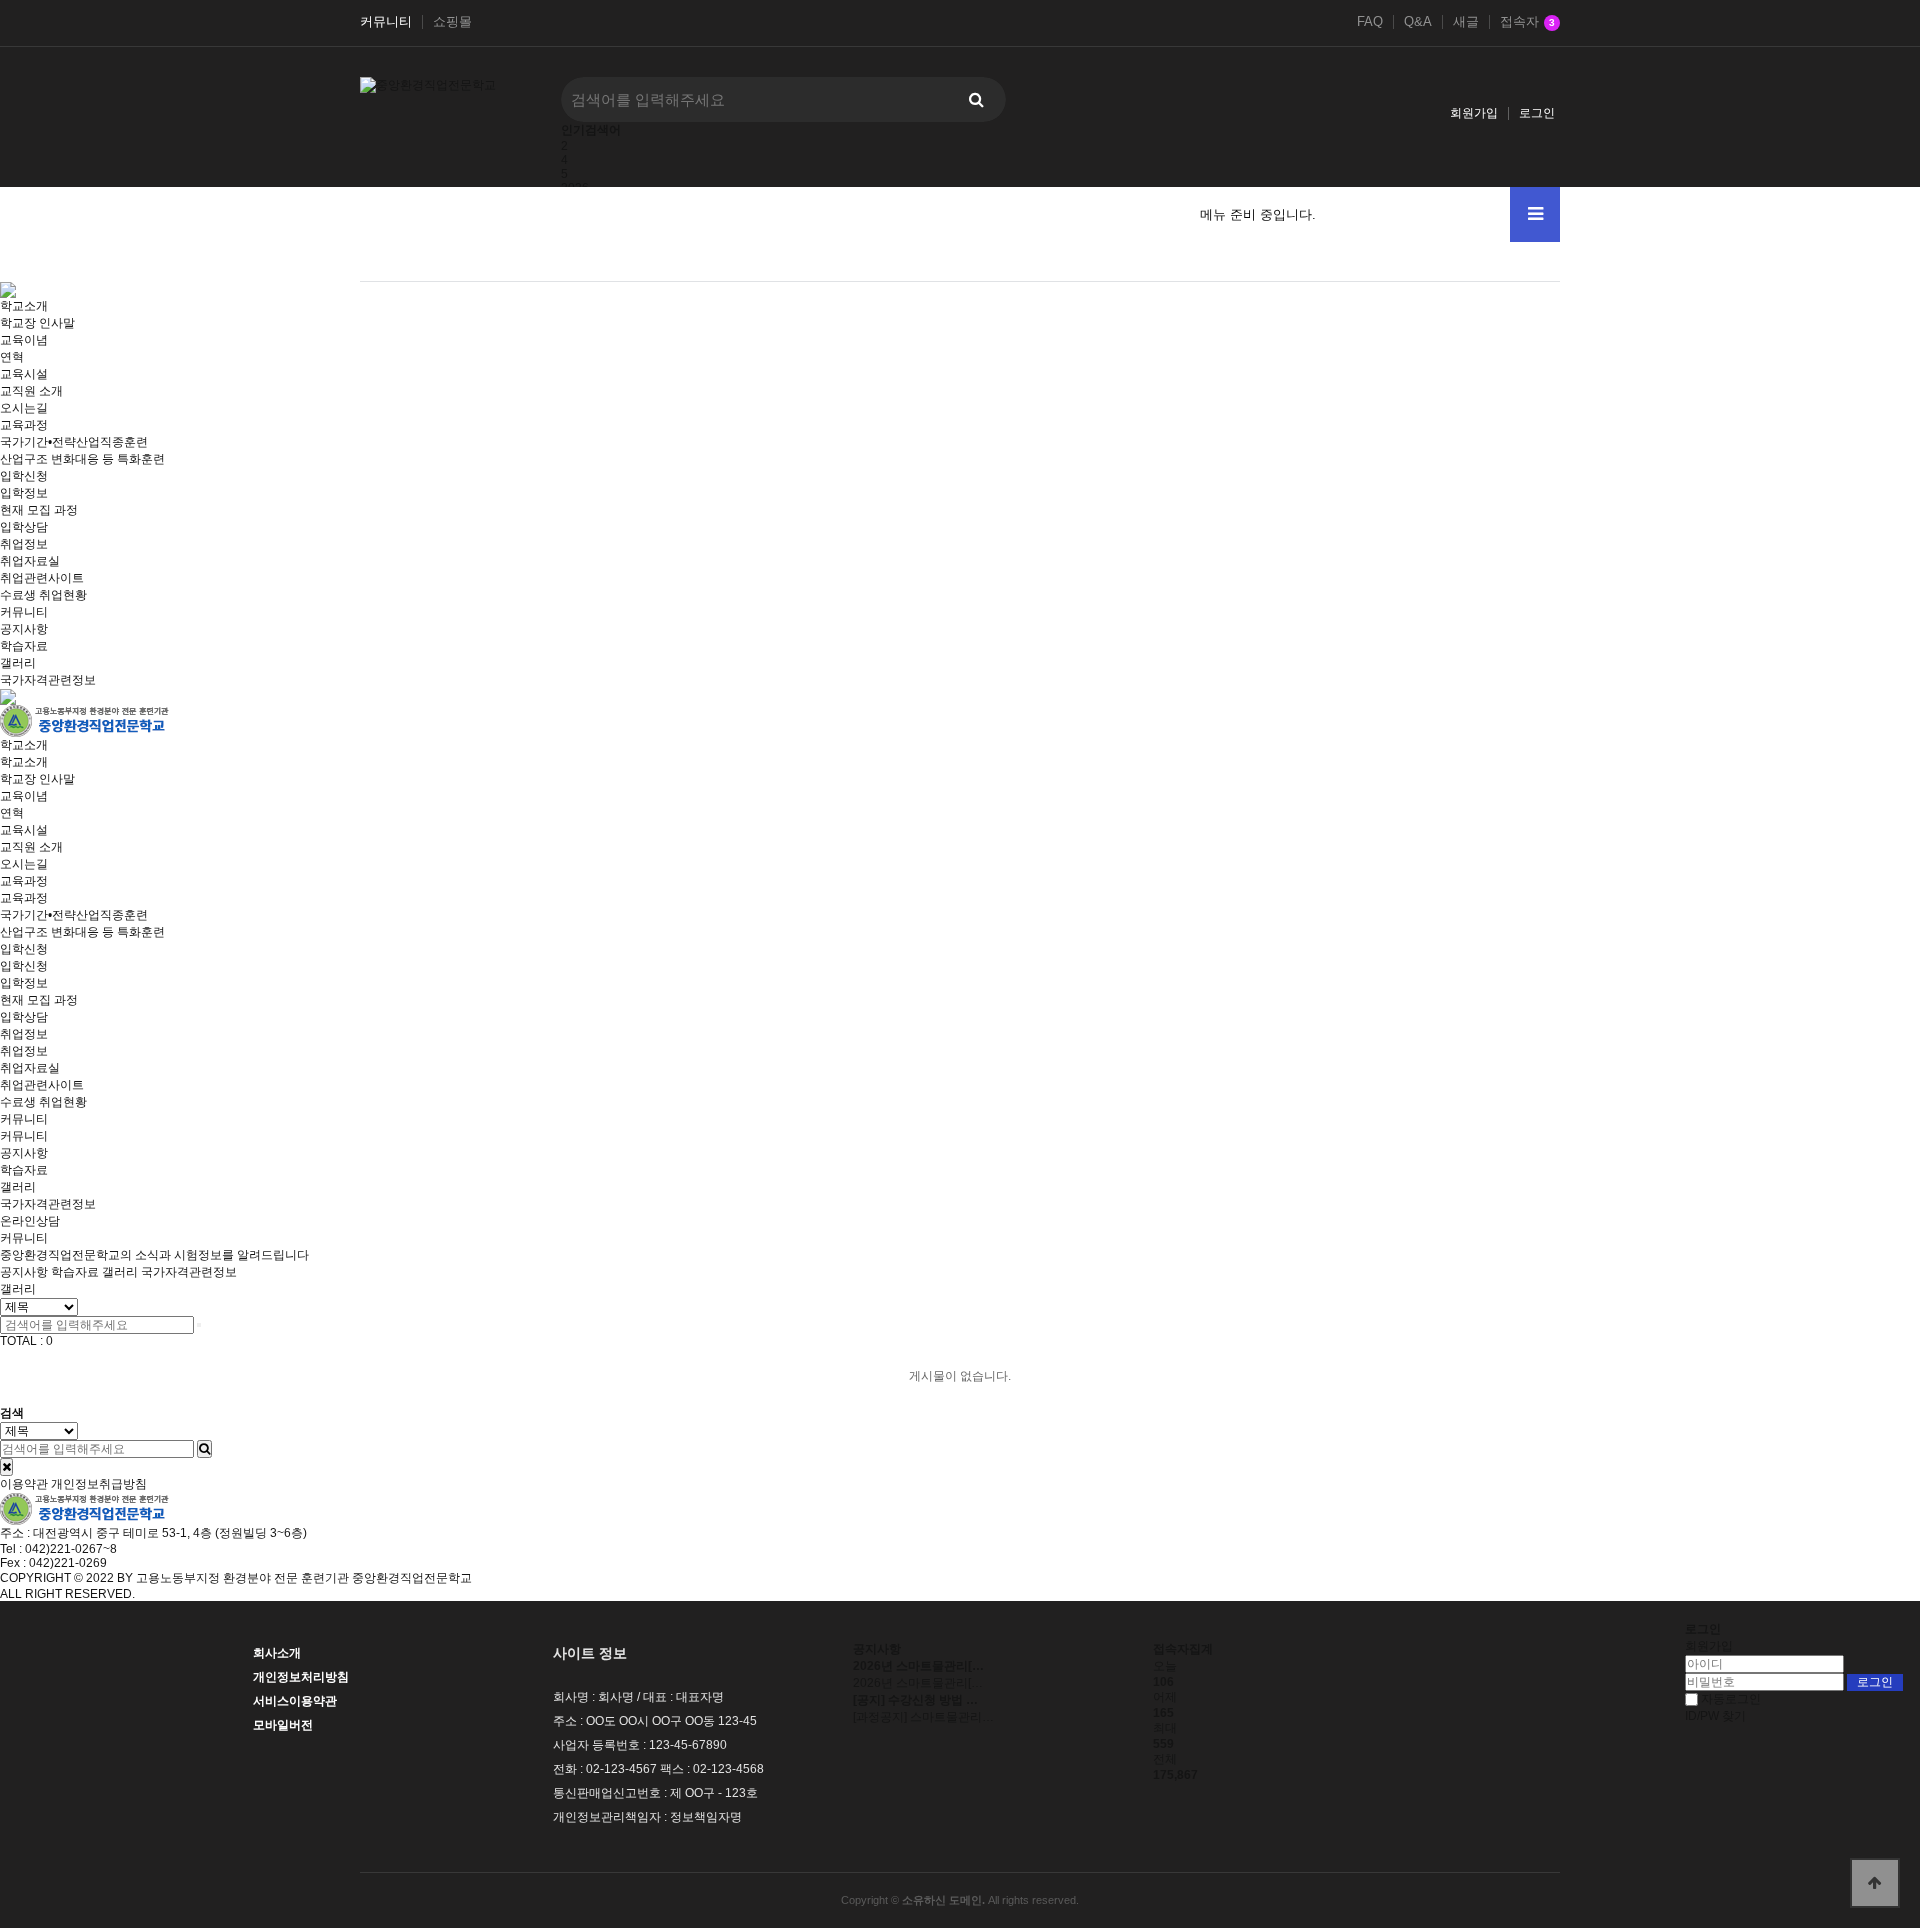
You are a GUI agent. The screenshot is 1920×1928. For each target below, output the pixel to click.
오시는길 (24, 408)
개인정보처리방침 (301, 1677)
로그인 (1537, 113)
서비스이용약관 (295, 1701)
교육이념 (24, 340)
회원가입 (1474, 113)
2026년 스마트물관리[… (918, 1683)
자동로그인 (1731, 1699)
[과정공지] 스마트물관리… (923, 1717)
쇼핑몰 (452, 22)
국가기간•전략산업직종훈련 (74, 442)
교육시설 (24, 374)
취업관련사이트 (42, 578)
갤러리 (18, 663)
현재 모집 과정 (39, 510)
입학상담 (24, 527)
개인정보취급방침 (99, 1484)
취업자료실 (30, 561)
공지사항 (24, 629)
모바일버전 (283, 1725)
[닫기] (6, 1467)
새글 (1466, 22)
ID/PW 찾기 (1715, 1716)
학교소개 (24, 745)
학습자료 (24, 646)
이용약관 (24, 1484)
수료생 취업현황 (43, 595)
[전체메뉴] (1535, 214)
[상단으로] (1875, 1883)
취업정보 (24, 1034)
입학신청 (24, 949)
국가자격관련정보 (48, 680)
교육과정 (24, 881)
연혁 (12, 357)
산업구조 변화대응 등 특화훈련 (82, 459)
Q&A (1418, 22)
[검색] (976, 99)
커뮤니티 (386, 22)
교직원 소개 (31, 391)
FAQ (1370, 22)
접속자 (1527, 22)
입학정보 (24, 493)
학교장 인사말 (37, 323)
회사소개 (277, 1653)
